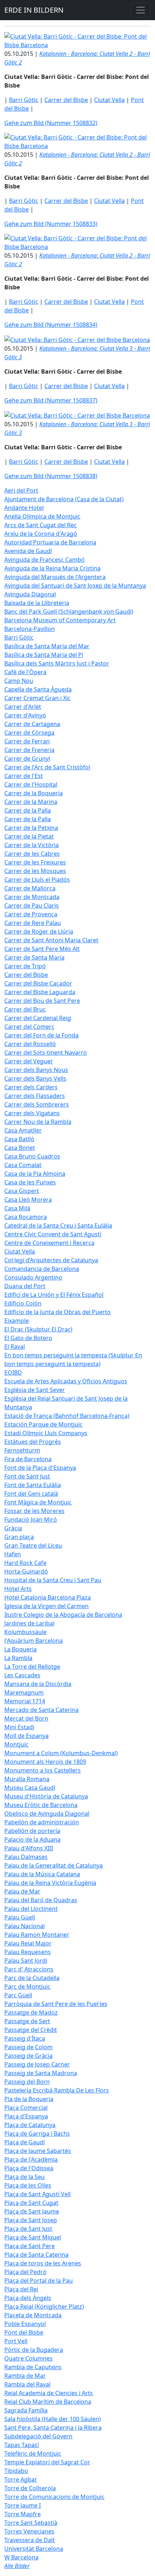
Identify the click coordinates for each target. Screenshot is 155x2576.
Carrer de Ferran (27, 741)
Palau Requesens (28, 1952)
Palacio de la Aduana (32, 1839)
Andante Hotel (24, 508)
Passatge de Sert (27, 2021)
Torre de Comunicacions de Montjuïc (54, 2497)
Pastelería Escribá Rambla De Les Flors (57, 2090)
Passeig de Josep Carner (37, 2064)
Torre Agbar (21, 2479)
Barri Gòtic (24, 100)
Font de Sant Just (27, 1476)
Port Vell (16, 2341)
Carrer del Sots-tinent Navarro (46, 1053)
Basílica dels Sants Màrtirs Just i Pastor (57, 663)
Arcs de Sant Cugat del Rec (41, 525)
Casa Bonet (20, 1148)
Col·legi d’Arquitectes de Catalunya (51, 1260)
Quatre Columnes (28, 2358)
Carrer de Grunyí (27, 758)
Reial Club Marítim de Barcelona (48, 2402)
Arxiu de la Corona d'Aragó (41, 534)
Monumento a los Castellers (43, 1770)
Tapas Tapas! (22, 2445)
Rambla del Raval (27, 2384)
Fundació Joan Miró (31, 1520)
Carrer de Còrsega (29, 733)
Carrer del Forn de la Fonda (41, 1035)
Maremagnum (24, 1692)
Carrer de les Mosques (35, 871)
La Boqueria (21, 1649)
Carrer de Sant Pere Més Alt (42, 949)
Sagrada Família (26, 2410)
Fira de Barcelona (28, 1459)
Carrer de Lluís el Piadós (37, 880)
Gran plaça (19, 1537)
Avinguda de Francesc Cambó (45, 560)
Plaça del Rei (21, 2289)
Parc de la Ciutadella (32, 1978)
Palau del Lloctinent (31, 1909)
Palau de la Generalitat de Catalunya (54, 1865)
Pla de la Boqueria (29, 2099)
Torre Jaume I (23, 2505)
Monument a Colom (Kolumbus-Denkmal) (61, 1753)
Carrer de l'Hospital (31, 784)
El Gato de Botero (28, 1338)
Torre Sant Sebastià (31, 2523)
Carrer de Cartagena (32, 724)
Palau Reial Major (28, 1943)
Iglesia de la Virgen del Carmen (46, 1606)
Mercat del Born (26, 1718)
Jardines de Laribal (29, 1623)
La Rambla (18, 1658)
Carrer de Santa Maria (34, 957)
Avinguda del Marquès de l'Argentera (55, 577)
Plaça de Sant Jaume (32, 2211)
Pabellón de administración (42, 1822)
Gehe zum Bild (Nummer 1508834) (51, 325)
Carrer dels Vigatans (32, 1113)
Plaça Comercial (26, 2108)
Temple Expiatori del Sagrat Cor (47, 2462)
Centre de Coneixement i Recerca (49, 1243)
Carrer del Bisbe (66, 100)
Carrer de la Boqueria (34, 793)
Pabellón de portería (32, 1831)
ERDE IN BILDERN (34, 10)
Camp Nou (19, 681)
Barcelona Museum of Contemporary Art (60, 620)
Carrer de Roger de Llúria (39, 931)
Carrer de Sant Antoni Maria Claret (51, 940)
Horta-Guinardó (26, 1571)
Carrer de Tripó (25, 966)
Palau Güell (20, 1917)
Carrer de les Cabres (32, 854)
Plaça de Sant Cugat (31, 2203)
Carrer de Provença (31, 914)
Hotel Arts (18, 1589)
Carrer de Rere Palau (33, 923)
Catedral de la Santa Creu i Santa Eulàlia (58, 1225)
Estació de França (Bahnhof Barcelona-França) (67, 1416)
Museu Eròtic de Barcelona (41, 1805)
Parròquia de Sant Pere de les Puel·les (56, 2004)
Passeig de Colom (28, 2047)
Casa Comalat (23, 1165)
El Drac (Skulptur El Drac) (38, 1329)
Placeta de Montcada (33, 2315)
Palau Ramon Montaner (37, 1935)
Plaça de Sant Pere (30, 2246)
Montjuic (16, 1744)
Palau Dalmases (26, 1857)
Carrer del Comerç (29, 1027)
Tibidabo (16, 2471)
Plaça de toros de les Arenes (43, 2263)
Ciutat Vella (109, 100)
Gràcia (13, 1528)
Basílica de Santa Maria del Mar (47, 646)
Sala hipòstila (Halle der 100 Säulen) (53, 2419)
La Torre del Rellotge (32, 1667)
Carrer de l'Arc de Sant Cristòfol (47, 767)
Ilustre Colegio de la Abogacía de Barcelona (63, 1615)
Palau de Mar (22, 1891)
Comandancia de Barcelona (42, 1269)
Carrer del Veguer (29, 1061)
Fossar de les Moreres (34, 1511)
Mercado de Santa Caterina (41, 1710)
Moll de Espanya (26, 1736)
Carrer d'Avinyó (25, 715)
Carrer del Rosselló (30, 1044)
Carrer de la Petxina (31, 828)
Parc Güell (18, 1995)
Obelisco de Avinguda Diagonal (47, 1814)
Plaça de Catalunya (30, 2125)
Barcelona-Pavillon (30, 629)
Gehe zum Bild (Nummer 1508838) (51, 476)
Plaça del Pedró (25, 2272)
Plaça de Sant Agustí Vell (37, 2194)
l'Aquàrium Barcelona (34, 1641)
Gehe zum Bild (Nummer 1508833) (51, 224)
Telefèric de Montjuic (33, 2453)
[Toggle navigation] (141, 10)
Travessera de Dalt (30, 2540)
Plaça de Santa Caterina (36, 2255)
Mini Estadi (19, 1727)
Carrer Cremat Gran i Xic (37, 698)
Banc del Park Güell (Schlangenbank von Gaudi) (69, 611)
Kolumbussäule (25, 1632)
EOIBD (13, 1372)
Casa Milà (17, 1208)
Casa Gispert (22, 1191)
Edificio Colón (23, 1303)
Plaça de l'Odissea (29, 2168)
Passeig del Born (27, 2082)
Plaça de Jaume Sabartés (38, 2151)
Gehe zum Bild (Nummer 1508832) (51, 123)
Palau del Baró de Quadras (41, 1900)
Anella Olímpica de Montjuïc (42, 516)
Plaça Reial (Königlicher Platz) (44, 2306)
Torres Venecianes (29, 2531)
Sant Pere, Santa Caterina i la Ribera (53, 2428)
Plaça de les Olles (28, 2185)
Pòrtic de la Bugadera (34, 2350)
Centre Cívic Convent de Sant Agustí (53, 1234)
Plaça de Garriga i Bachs (37, 2134)
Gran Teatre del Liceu (33, 1545)
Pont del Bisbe (24, 2332)
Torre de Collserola (30, 2488)
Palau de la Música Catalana (42, 1874)
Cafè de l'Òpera (25, 672)
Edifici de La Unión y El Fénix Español (54, 1295)
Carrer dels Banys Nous (36, 1070)
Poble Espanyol (25, 2324)
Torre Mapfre (23, 2514)
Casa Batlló (19, 1139)
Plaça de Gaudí (25, 2142)
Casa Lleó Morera (28, 1200)
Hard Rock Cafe (25, 1563)
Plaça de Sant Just (28, 2229)
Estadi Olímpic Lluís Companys (46, 1433)
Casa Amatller (23, 1130)
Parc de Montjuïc (27, 1986)
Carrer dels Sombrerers (37, 1104)
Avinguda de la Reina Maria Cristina (52, 568)
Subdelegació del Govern (38, 2436)
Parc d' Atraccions (29, 1969)
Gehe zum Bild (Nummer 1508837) (51, 400)
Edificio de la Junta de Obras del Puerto (57, 1312)
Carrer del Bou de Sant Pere (42, 1001)
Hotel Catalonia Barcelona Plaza (48, 1597)
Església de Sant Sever (35, 1390)
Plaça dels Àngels (28, 2298)
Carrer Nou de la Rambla (38, 1122)
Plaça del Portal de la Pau (39, 2281)
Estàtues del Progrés (33, 1442)
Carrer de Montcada (32, 897)
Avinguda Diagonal (30, 594)
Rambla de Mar (25, 2376)
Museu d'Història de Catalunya (46, 1796)
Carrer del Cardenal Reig (38, 1018)
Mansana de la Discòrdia (38, 1684)
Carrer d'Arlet (23, 707)
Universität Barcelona (34, 2549)
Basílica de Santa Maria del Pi (44, 655)
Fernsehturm (22, 1450)
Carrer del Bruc (25, 1009)
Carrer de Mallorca (30, 888)
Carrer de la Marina (31, 802)
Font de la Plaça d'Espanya (40, 1468)
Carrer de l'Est (24, 776)
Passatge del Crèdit (31, 2030)
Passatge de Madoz (31, 2012)
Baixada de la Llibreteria (37, 603)
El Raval (15, 1347)
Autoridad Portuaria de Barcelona (50, 542)
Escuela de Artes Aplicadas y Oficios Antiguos (66, 1381)
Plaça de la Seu (25, 2177)
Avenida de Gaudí (28, 551)
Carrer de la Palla (28, 810)
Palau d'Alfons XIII (29, 1848)
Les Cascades (22, 1675)
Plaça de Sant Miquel (33, 2237)
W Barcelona (21, 2557)
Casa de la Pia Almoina (35, 1174)
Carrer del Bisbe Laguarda (40, 992)
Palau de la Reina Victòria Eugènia (50, 1883)
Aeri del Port (21, 490)
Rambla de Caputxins (33, 2367)
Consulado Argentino (33, 1277)
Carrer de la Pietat (29, 836)
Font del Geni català (31, 1494)
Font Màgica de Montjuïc (38, 1502)
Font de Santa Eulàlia (33, 1485)
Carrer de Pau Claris (32, 906)
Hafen (13, 1554)
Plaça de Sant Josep (31, 2220)
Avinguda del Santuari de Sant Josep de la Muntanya (75, 586)
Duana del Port (25, 1286)
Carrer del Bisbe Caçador (38, 983)
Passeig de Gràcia (28, 2056)
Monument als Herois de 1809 (45, 1762)
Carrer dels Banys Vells (35, 1078)
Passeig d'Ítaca (25, 2038)
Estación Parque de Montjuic (43, 1424)
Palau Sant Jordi (26, 1961)
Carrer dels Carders (31, 1087)
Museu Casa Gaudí (30, 1788)
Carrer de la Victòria (32, 845)
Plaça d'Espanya (26, 2116)
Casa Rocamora (26, 1217)
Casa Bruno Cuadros (32, 1156)
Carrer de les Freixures (35, 862)
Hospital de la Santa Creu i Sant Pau (53, 1580)
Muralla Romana (27, 1779)
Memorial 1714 (25, 1701)
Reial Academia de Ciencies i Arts (49, 2393)
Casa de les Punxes (30, 1182)
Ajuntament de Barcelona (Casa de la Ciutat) (64, 499)
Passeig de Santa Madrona (41, 2073)
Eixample (17, 1321)
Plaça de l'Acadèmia (31, 2159)
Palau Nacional (25, 1926)
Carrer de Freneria (29, 750)
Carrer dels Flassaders (35, 1096)
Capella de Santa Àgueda (38, 689)
